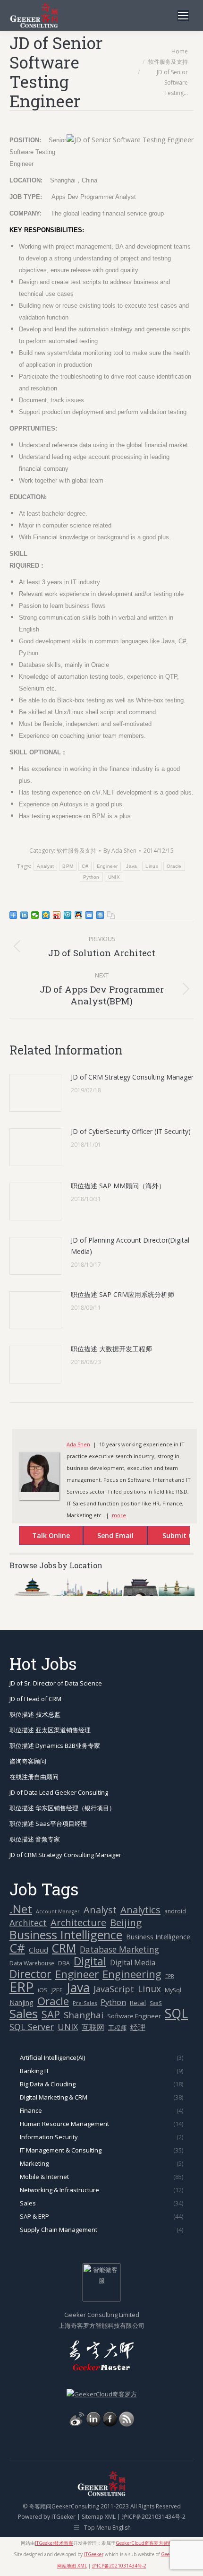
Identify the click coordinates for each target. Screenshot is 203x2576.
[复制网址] (111, 915)
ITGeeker (63, 2517)
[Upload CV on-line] (170, 1537)
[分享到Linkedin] (24, 915)
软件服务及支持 (76, 851)
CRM (64, 1948)
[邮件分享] (89, 915)
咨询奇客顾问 (28, 1761)
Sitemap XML (99, 2517)
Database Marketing (119, 1949)
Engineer (107, 866)
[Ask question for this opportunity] (42, 1537)
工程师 (117, 2028)
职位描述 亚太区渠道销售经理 (50, 1730)
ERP (22, 1987)
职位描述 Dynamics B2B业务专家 (55, 1746)
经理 (138, 2027)
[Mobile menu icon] (183, 16)
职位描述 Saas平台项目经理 (48, 1824)
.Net (21, 1909)
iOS (43, 1990)
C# (85, 866)
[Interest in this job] (106, 1537)
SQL (176, 2014)
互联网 (93, 2027)
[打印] (100, 915)
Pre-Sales (85, 2003)
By (120, 851)
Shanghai (84, 2015)
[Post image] (35, 1093)
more (119, 1515)
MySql (173, 1990)
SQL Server (32, 2027)
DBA (64, 1963)
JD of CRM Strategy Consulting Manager (132, 1077)
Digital (90, 1961)
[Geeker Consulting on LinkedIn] (93, 2424)
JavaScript (114, 1989)
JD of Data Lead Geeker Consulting (59, 1792)
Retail (138, 2003)
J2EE (57, 1990)
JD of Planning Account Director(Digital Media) (130, 1246)
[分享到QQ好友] (79, 915)
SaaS (156, 2003)
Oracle (174, 866)
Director (30, 1974)
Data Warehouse (32, 1963)
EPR (170, 1976)
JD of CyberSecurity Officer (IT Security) (131, 1131)
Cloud (38, 1950)
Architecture (78, 1923)
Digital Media (133, 1962)
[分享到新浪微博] (57, 915)
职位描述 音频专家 (35, 1839)
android (175, 1911)
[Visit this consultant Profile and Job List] (39, 1490)
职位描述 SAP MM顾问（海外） (118, 1186)
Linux (152, 866)
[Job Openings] (127, 2424)
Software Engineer (134, 2016)
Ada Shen (78, 1444)
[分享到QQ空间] (46, 915)
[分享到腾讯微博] (68, 915)
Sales (24, 2014)
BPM (68, 866)
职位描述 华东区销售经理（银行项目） (62, 1808)
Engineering (132, 1974)
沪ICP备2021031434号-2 (154, 2517)
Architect (28, 1923)
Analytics (140, 1910)
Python (91, 877)
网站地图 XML (72, 2566)
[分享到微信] (35, 915)
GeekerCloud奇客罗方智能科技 (149, 2543)
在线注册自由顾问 (34, 1777)
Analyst (45, 866)
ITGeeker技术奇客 (54, 2543)
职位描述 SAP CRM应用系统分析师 (123, 1294)
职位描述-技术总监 (35, 1714)
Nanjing (21, 2002)
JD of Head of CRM (35, 1699)
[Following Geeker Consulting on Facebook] (110, 2424)
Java (131, 866)
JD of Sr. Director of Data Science (56, 1683)
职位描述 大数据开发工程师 (111, 1349)
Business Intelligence (66, 1935)
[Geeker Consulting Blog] (77, 2424)
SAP (51, 2014)
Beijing (126, 1923)
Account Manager (58, 1911)
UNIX (114, 877)
